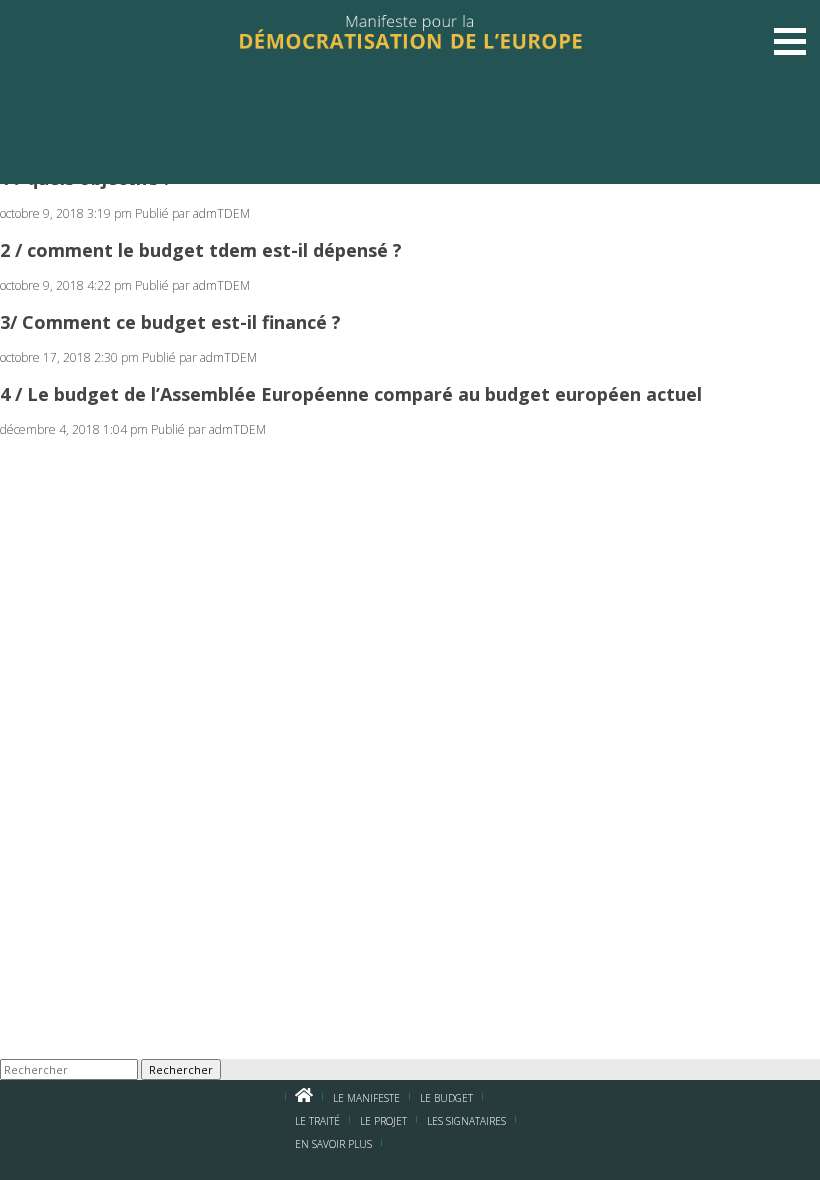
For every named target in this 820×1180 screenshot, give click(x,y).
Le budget (446, 1098)
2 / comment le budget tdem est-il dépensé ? (201, 250)
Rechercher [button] (181, 1069)
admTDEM (221, 213)
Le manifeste (366, 1098)
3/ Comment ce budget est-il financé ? (170, 322)
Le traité (317, 1121)
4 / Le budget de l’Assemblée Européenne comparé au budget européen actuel (351, 394)
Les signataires (466, 1121)
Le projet (383, 1121)
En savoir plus (333, 1144)
